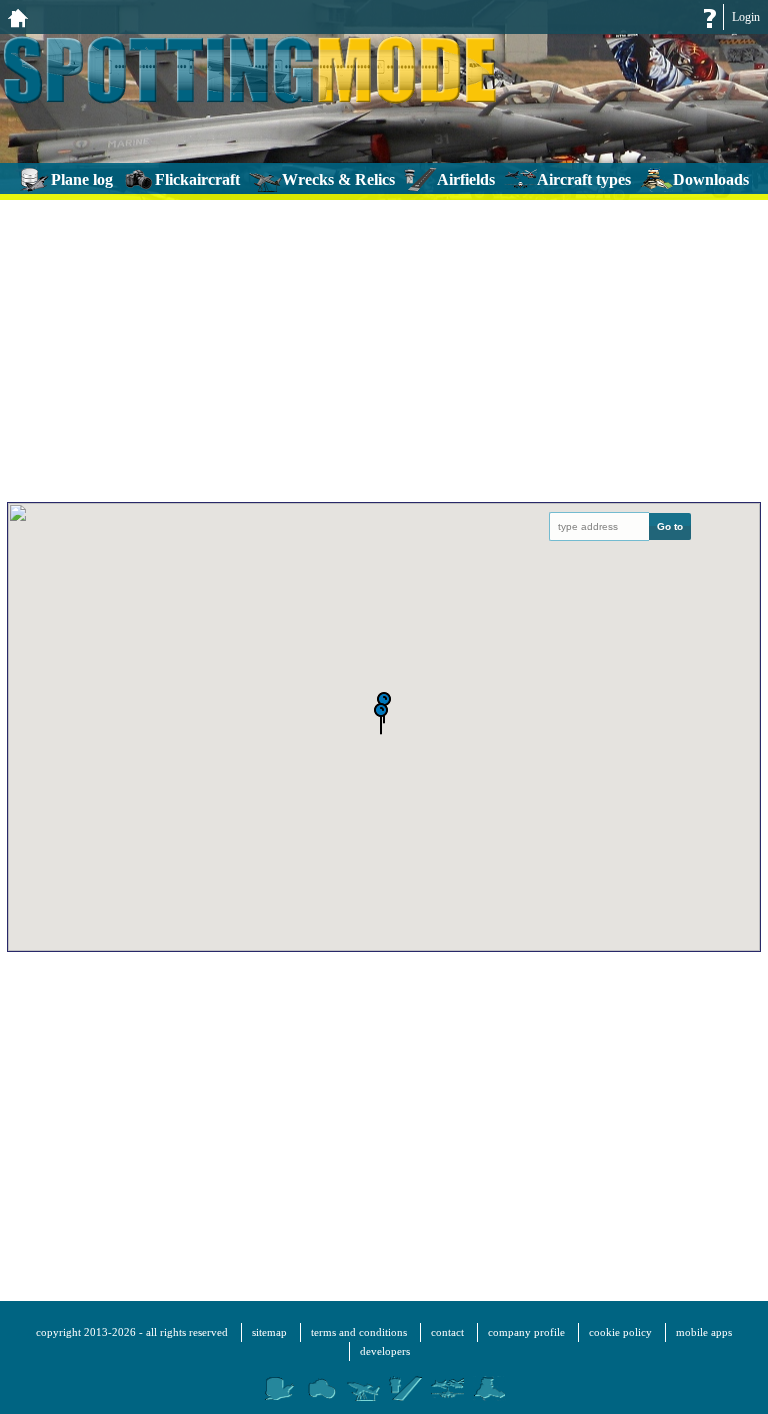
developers (385, 1351)
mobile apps (704, 1332)
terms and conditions (359, 1332)
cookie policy (620, 1332)
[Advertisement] (384, 347)
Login (746, 17)
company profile (526, 1332)
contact (447, 1332)
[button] (381, 720)
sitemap (269, 1332)
